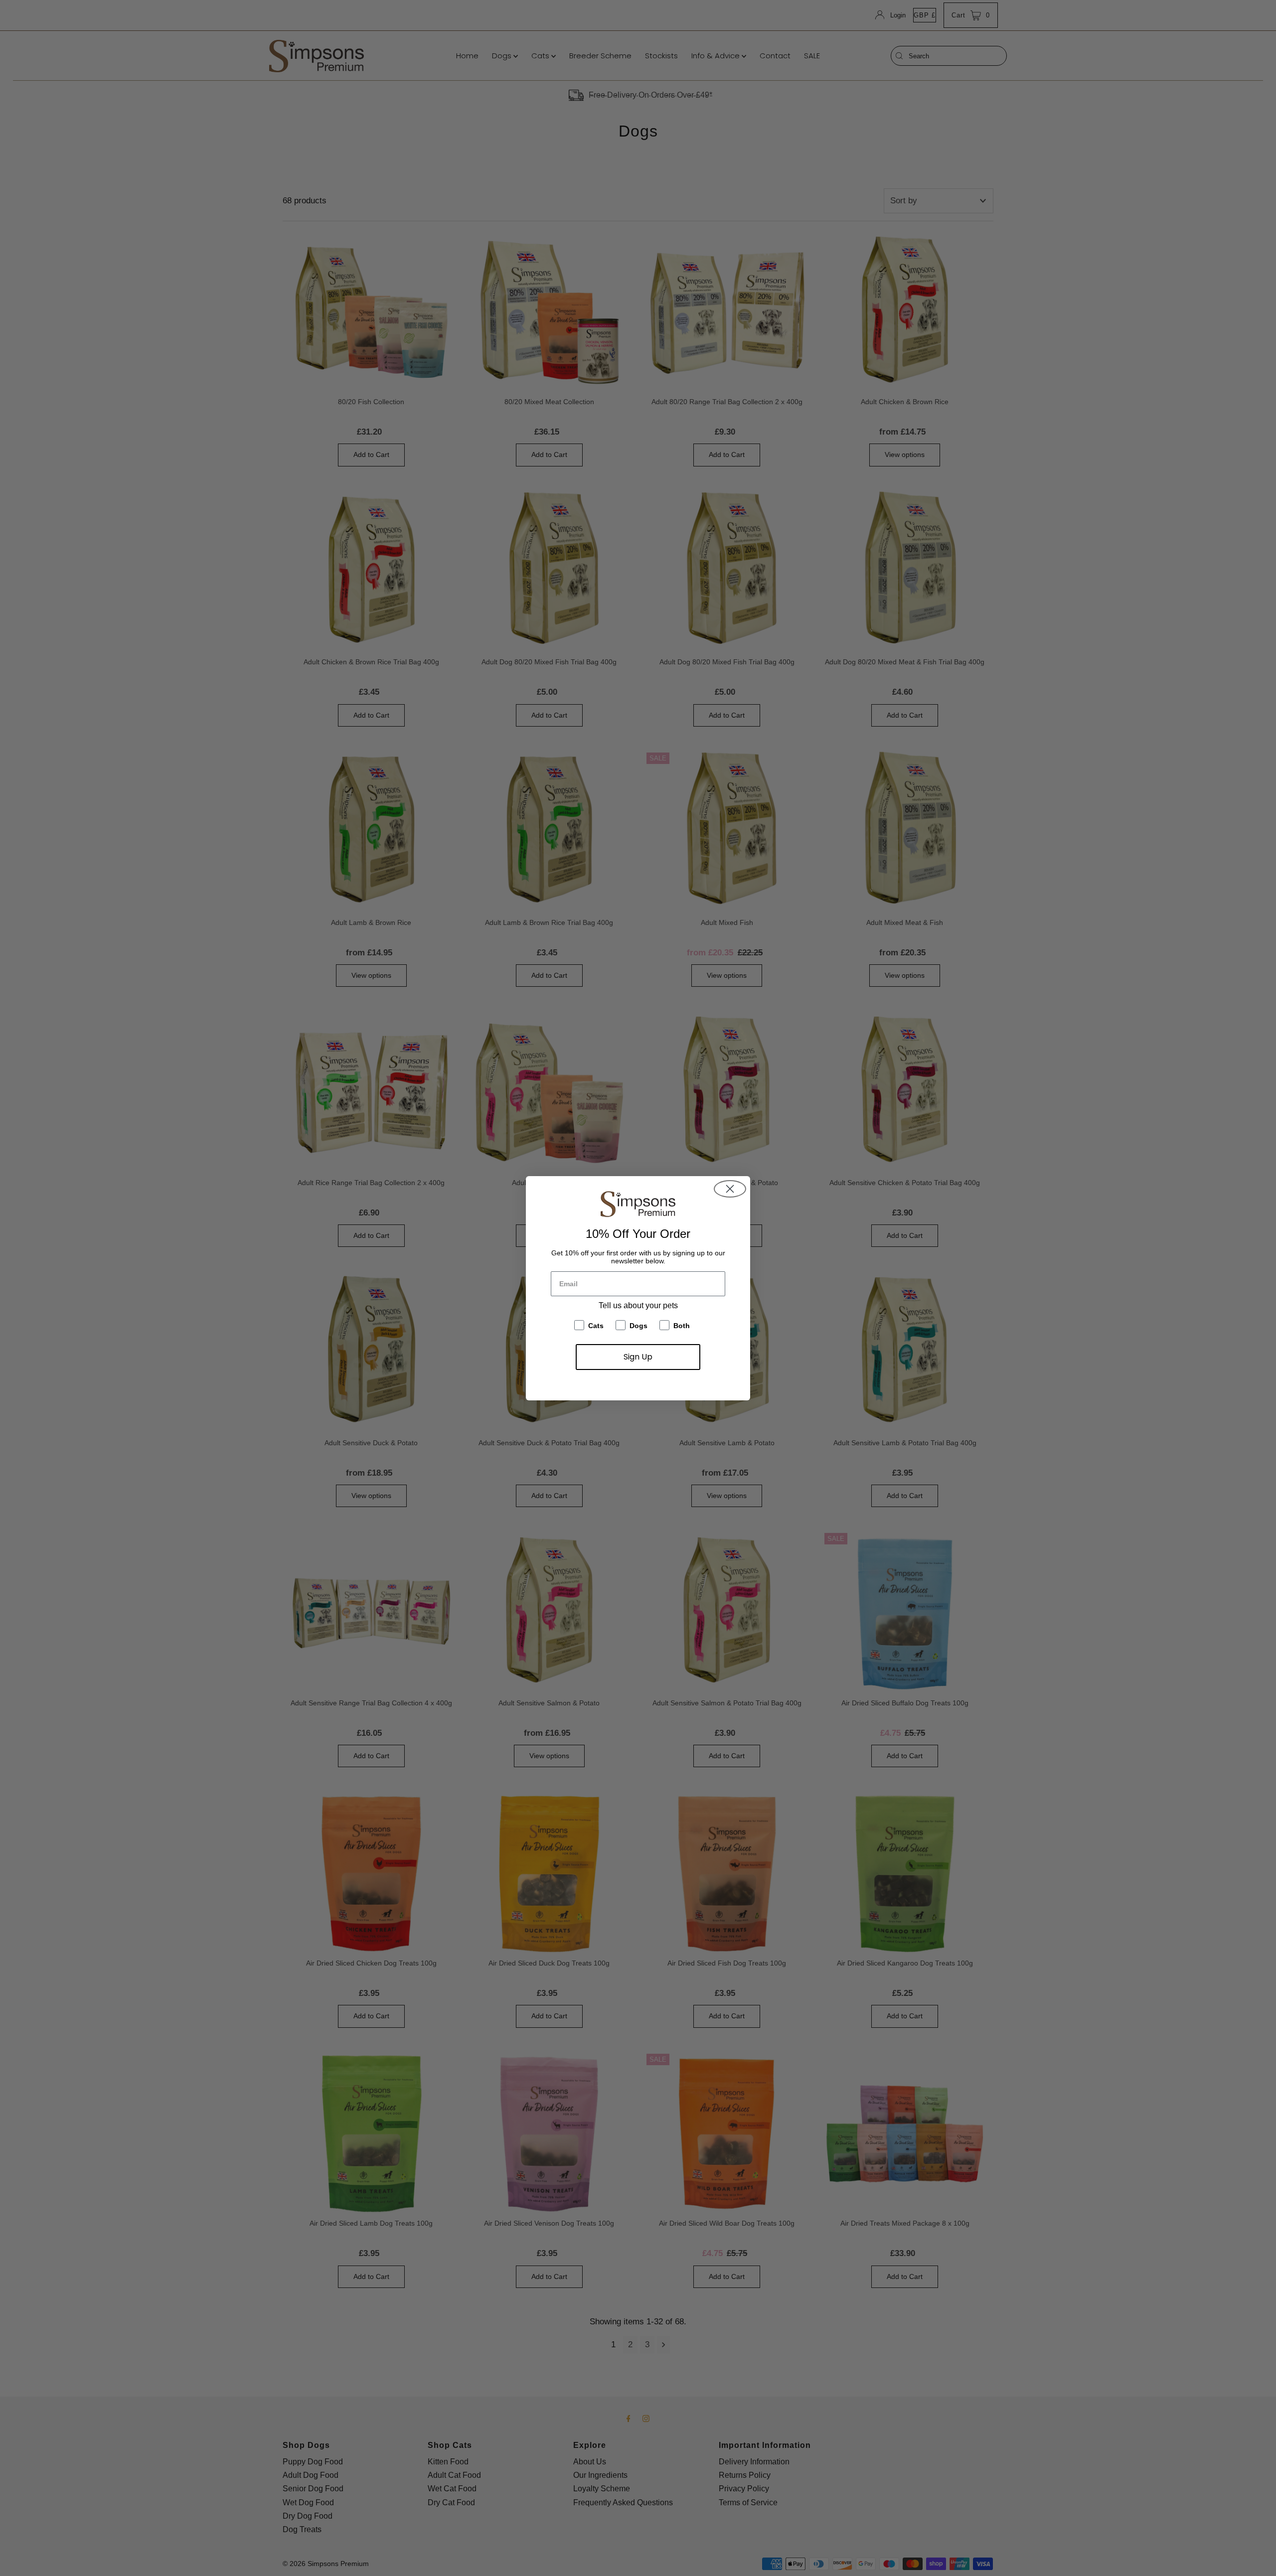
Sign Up (638, 1357)
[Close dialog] (730, 1189)
